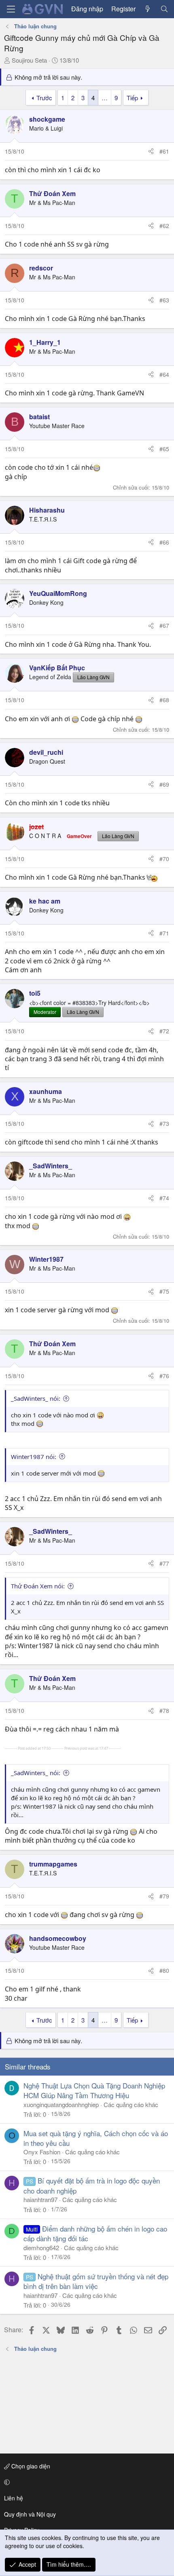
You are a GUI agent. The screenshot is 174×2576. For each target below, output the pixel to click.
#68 (164, 700)
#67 (164, 625)
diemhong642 (41, 2248)
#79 (164, 1896)
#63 (164, 300)
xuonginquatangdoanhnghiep (61, 2104)
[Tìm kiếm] (164, 9)
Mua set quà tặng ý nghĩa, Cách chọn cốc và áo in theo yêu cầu (96, 2138)
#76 (164, 1376)
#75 (164, 1291)
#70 (164, 859)
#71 (164, 933)
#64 (164, 374)
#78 (164, 1710)
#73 (164, 1123)
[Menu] (11, 9)
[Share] (151, 152)
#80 (164, 1970)
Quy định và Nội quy (30, 2514)
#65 (164, 449)
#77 (164, 1563)
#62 (164, 226)
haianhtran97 (40, 2199)
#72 (164, 1031)
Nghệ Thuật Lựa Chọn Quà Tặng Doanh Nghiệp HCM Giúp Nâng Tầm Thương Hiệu (94, 2090)
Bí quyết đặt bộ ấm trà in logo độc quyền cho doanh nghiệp (92, 2185)
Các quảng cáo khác (131, 2104)
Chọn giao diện (30, 2466)
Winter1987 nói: (34, 1457)
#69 (164, 784)
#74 (164, 1198)
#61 (164, 151)
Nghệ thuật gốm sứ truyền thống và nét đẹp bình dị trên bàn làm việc (96, 2281)
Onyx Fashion (42, 2152)
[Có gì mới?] (148, 9)
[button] (86, 2482)
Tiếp (132, 98)
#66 (164, 542)
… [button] (105, 98)
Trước (44, 98)
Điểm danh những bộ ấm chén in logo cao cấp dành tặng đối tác (95, 2233)
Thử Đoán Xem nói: (38, 1586)
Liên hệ (14, 2498)
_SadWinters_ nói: (36, 1398)
